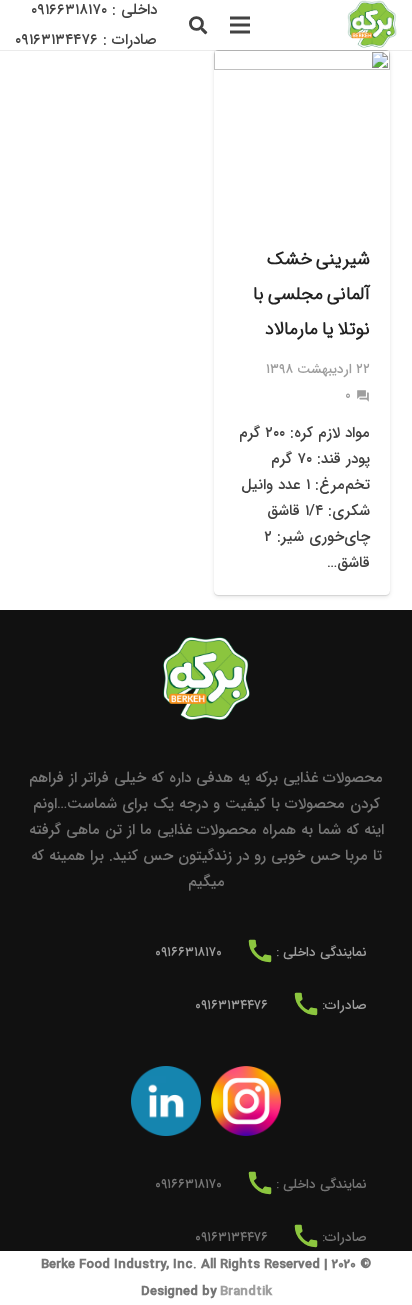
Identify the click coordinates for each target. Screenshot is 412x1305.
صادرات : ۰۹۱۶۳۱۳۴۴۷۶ (86, 40)
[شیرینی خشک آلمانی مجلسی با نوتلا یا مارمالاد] (302, 322)
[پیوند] (372, 25)
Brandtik (246, 1291)
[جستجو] (198, 25)
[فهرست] (240, 25)
